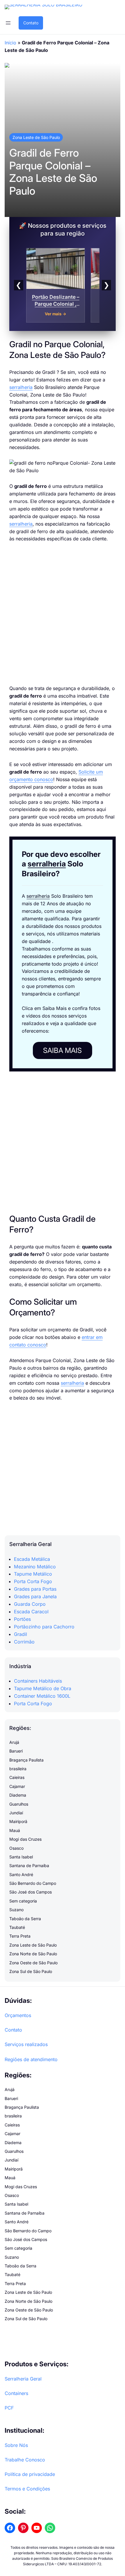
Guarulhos (19, 1804)
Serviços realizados (26, 2044)
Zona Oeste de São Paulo (33, 1963)
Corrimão (24, 1642)
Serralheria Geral (23, 2379)
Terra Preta (20, 1936)
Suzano (16, 1910)
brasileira (18, 1769)
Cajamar (17, 1786)
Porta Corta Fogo (33, 1581)
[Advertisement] (63, 614)
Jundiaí (16, 1813)
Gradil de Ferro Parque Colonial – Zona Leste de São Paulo (53, 172)
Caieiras (17, 1777)
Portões (22, 1619)
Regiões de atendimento (31, 2059)
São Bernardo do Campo (33, 1883)
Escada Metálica (32, 1559)
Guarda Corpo (30, 1604)
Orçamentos (18, 2015)
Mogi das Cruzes (25, 1839)
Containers (16, 2393)
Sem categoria (23, 1901)
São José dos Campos (31, 1892)
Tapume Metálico (33, 1574)
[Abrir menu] (8, 23)
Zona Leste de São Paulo (36, 137)
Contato (31, 23)
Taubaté (17, 1927)
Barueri (16, 1751)
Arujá (14, 1742)
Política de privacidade (30, 2474)
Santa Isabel (21, 1857)
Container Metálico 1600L (42, 1696)
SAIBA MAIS (62, 1050)
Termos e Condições (27, 2489)
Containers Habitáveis (38, 1681)
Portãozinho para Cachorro (44, 1627)
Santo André (21, 1874)
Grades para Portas (35, 1589)
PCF (9, 2408)
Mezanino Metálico (35, 1567)
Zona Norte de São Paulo (33, 1954)
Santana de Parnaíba (29, 1866)
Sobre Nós (16, 2445)
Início (10, 43)
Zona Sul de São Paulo (31, 1971)
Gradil (20, 1634)
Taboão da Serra (25, 1919)
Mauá (15, 1830)
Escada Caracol (31, 1612)
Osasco (16, 1848)
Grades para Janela (35, 1596)
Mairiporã (18, 1821)
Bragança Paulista (26, 1760)
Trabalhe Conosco (25, 2460)
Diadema (18, 1795)
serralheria (21, 387)
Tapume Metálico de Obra (43, 1688)
